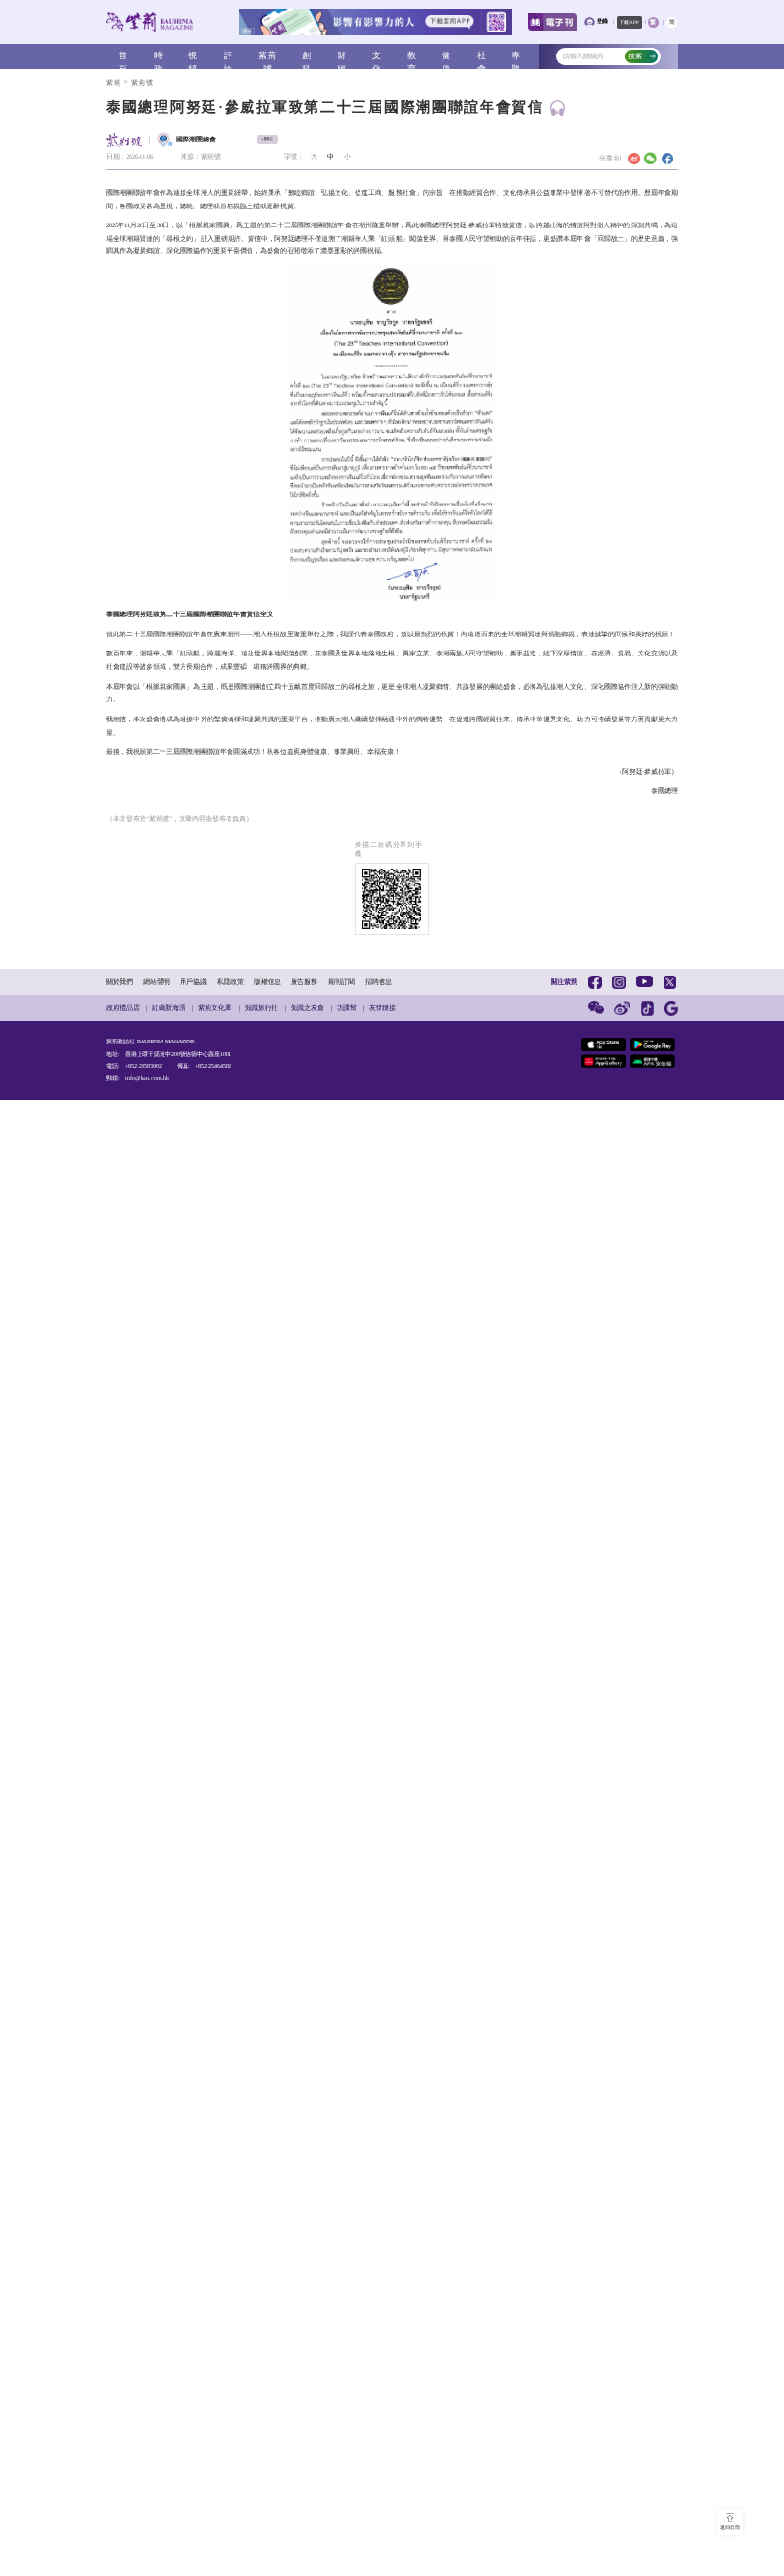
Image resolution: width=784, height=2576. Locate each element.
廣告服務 (304, 982)
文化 (377, 57)
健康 (446, 57)
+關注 (267, 139)
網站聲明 (157, 982)
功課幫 (347, 1008)
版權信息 (268, 982)
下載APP (629, 22)
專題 (516, 57)
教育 (412, 57)
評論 (229, 57)
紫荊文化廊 (215, 1008)
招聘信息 (379, 982)
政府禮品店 (123, 1008)
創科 (307, 57)
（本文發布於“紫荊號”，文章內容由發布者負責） (179, 818)
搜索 (635, 56)
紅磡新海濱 (169, 1008)
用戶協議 (193, 982)
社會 (482, 57)
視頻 (193, 57)
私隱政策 (230, 982)
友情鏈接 (382, 1008)
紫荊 (114, 83)
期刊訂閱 (341, 982)
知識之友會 (307, 1008)
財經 (342, 57)
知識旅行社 (261, 1008)
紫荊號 (268, 57)
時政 (159, 57)
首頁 (123, 57)
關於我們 (120, 982)
